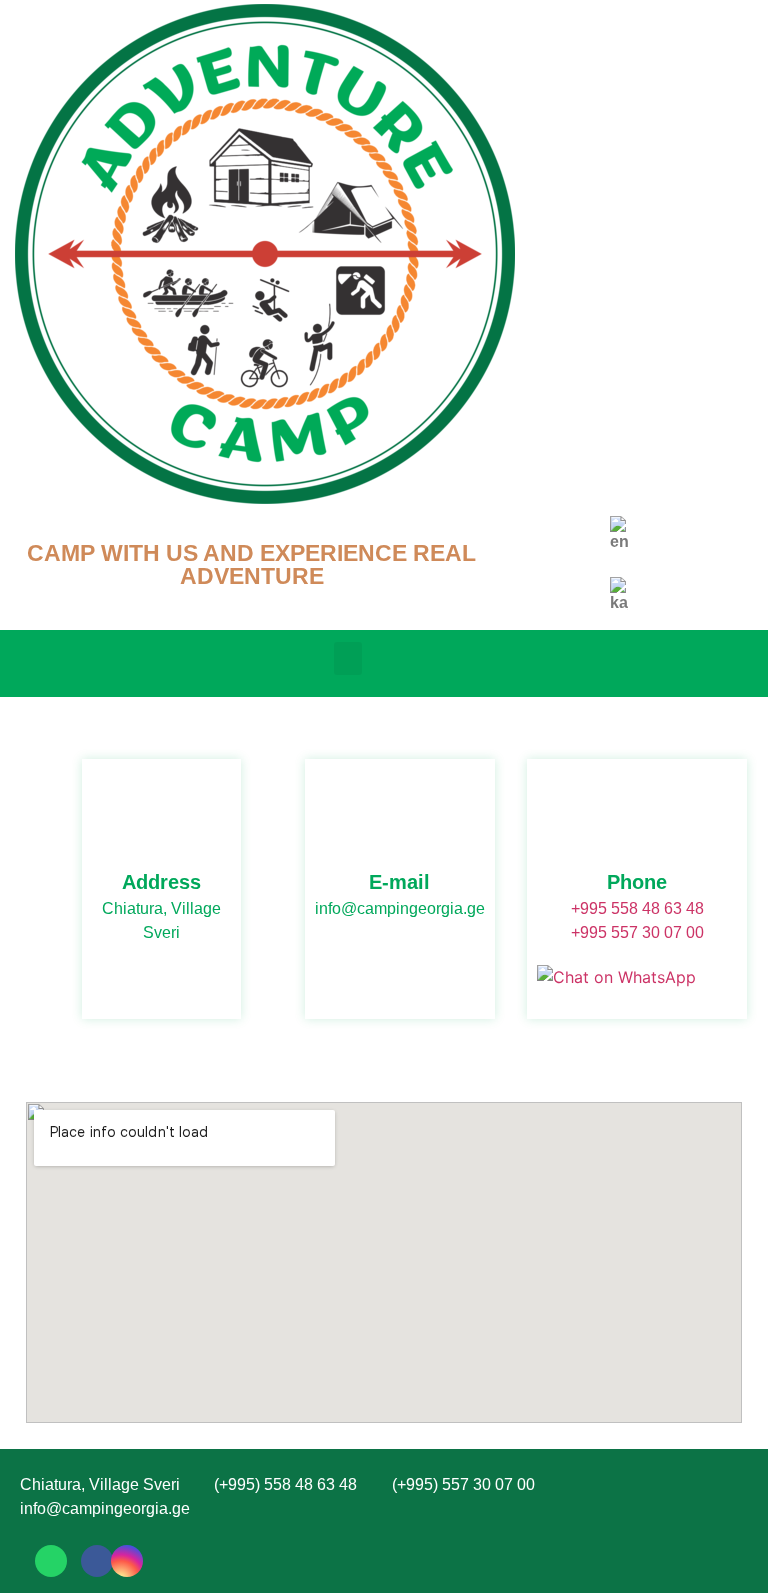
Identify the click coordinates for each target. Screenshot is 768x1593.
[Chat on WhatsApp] (616, 977)
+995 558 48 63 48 (637, 908)
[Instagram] (127, 1561)
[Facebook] (97, 1561)
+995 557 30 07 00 (637, 932)
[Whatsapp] (51, 1561)
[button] (348, 658)
